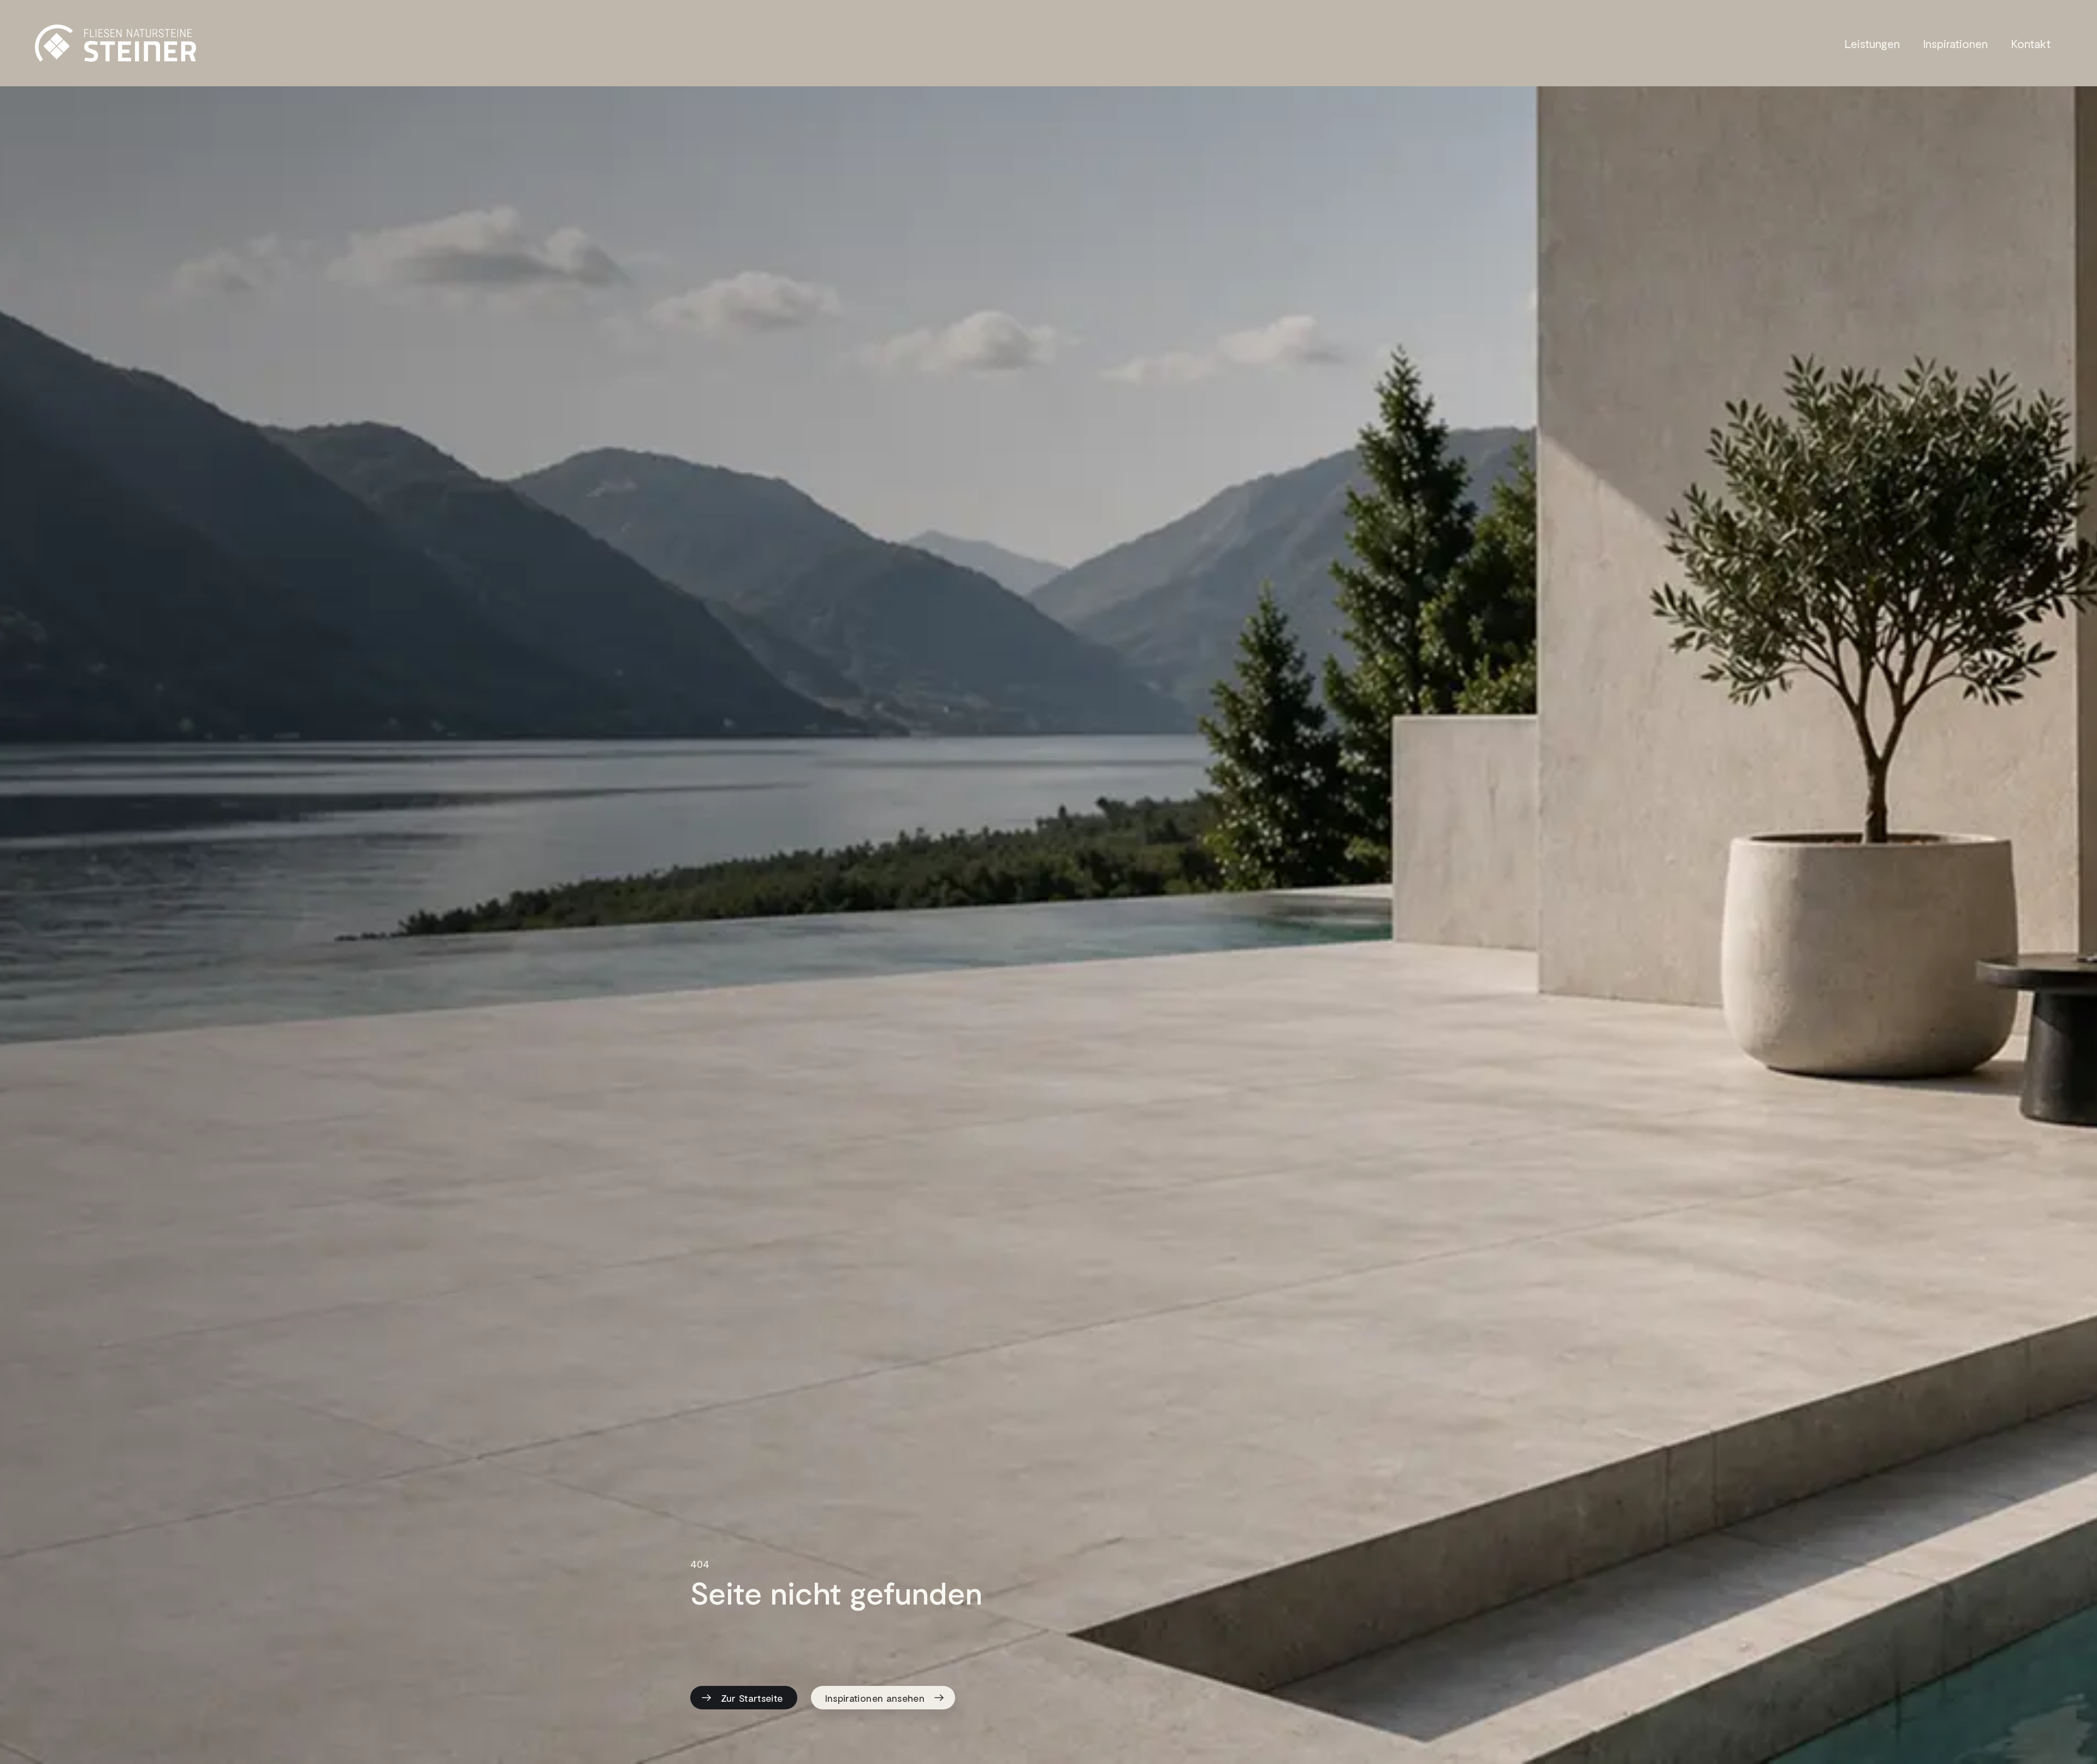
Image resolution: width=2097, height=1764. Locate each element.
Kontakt (2031, 43)
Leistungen (1872, 43)
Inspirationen (1955, 43)
